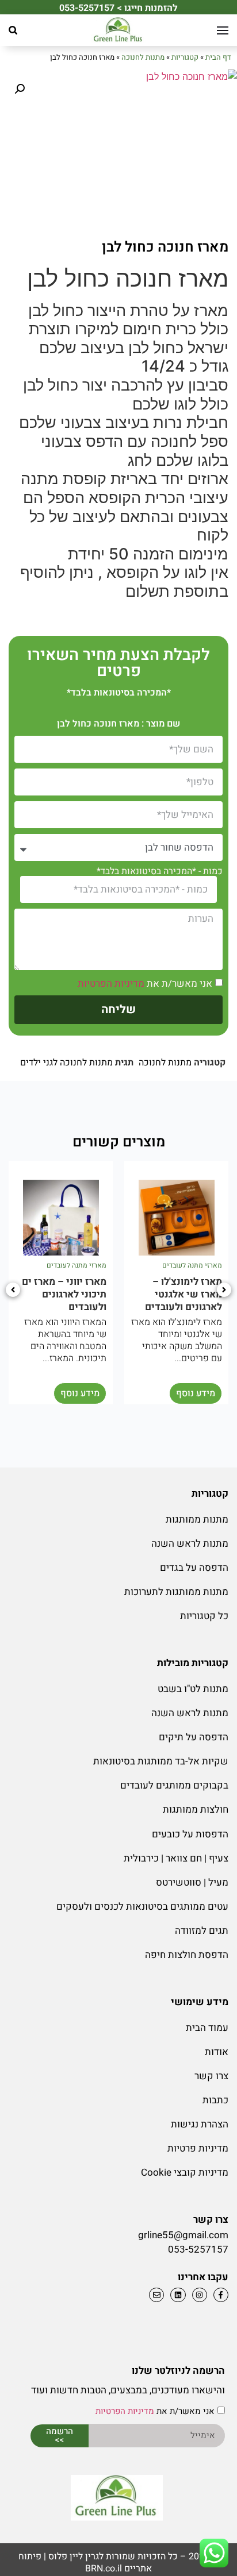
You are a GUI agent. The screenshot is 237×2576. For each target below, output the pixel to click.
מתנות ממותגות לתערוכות (176, 1592)
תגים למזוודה (202, 1931)
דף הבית (218, 57)
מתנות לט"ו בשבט (193, 1689)
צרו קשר (211, 2076)
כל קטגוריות (204, 1616)
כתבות (215, 2100)
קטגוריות (185, 57)
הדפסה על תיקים (194, 1737)
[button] (13, 30)
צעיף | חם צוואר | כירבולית (176, 1858)
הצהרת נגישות (200, 2124)
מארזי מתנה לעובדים (192, 1265)
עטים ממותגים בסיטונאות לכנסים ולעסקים (142, 1907)
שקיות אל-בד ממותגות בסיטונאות (161, 1761)
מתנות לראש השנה (190, 1544)
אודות (217, 2052)
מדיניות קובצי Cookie (185, 2173)
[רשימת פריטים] (176, 2295)
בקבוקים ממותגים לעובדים (174, 1785)
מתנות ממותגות (197, 1519)
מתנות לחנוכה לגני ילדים (66, 1063)
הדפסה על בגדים (194, 1568)
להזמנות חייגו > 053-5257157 (118, 8)
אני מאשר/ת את (145, 984)
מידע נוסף (196, 1393)
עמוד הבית (207, 2028)
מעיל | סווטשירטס (192, 1882)
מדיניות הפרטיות (111, 984)
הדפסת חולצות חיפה (187, 1955)
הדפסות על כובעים (190, 1834)
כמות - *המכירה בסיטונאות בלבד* (160, 871)
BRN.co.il (104, 2569)
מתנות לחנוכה (143, 57)
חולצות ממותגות (196, 1810)
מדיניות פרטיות (198, 2148)
